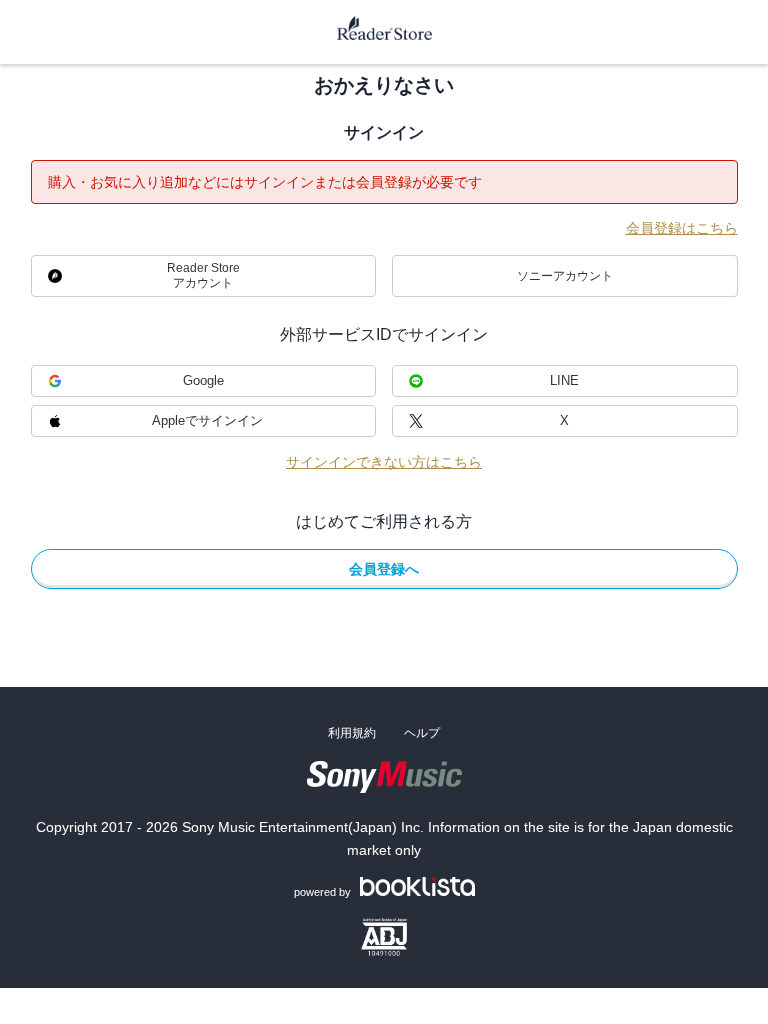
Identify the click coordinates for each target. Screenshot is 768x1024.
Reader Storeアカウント (203, 275)
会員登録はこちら (682, 228)
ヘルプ (422, 733)
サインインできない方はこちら (384, 462)
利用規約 (352, 733)
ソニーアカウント (565, 276)
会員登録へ (384, 569)
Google (203, 380)
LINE (564, 380)
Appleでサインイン (207, 420)
